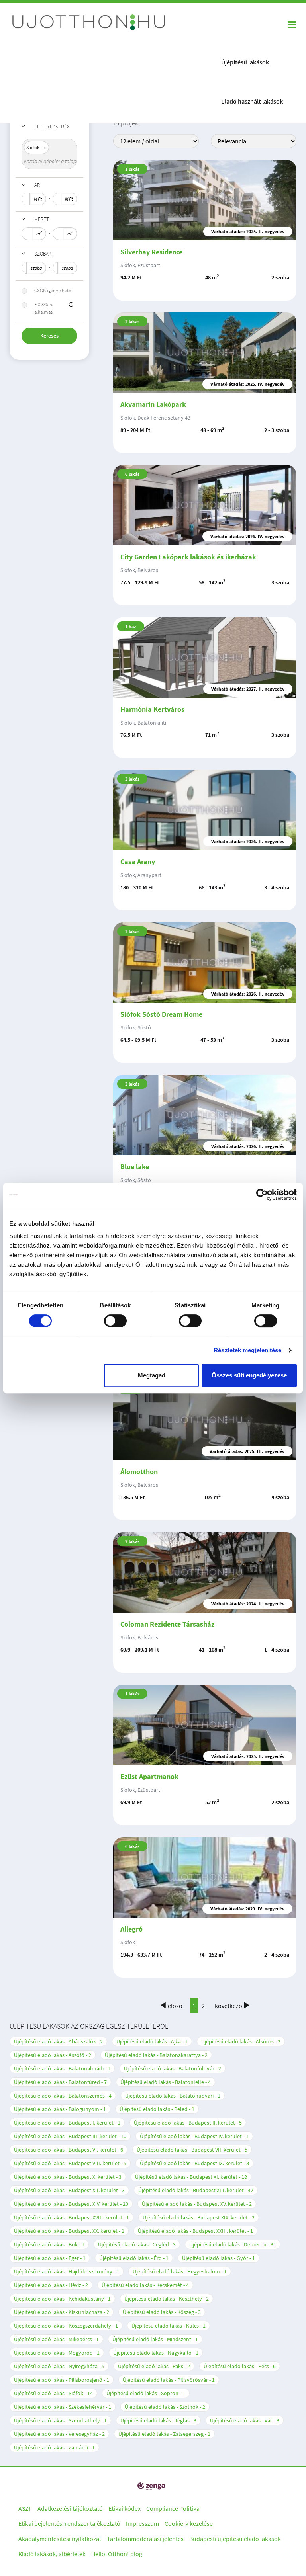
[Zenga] (151, 2486)
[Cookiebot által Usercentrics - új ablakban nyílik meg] (262, 1195)
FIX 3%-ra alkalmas (44, 308)
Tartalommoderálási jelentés (145, 2539)
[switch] (115, 1321)
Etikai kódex (125, 2508)
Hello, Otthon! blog (117, 2554)
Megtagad (152, 1375)
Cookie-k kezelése (189, 2523)
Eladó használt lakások (252, 101)
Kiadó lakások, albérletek (52, 2554)
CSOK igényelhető (53, 290)
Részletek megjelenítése (247, 1350)
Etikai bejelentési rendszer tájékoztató (69, 2523)
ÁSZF (25, 2508)
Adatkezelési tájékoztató (70, 2508)
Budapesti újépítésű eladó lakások (235, 2539)
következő (229, 2006)
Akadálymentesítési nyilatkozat (60, 2539)
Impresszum (142, 2523)
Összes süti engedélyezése (249, 1375)
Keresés (49, 336)
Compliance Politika (173, 2508)
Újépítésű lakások (245, 62)
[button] (71, 305)
